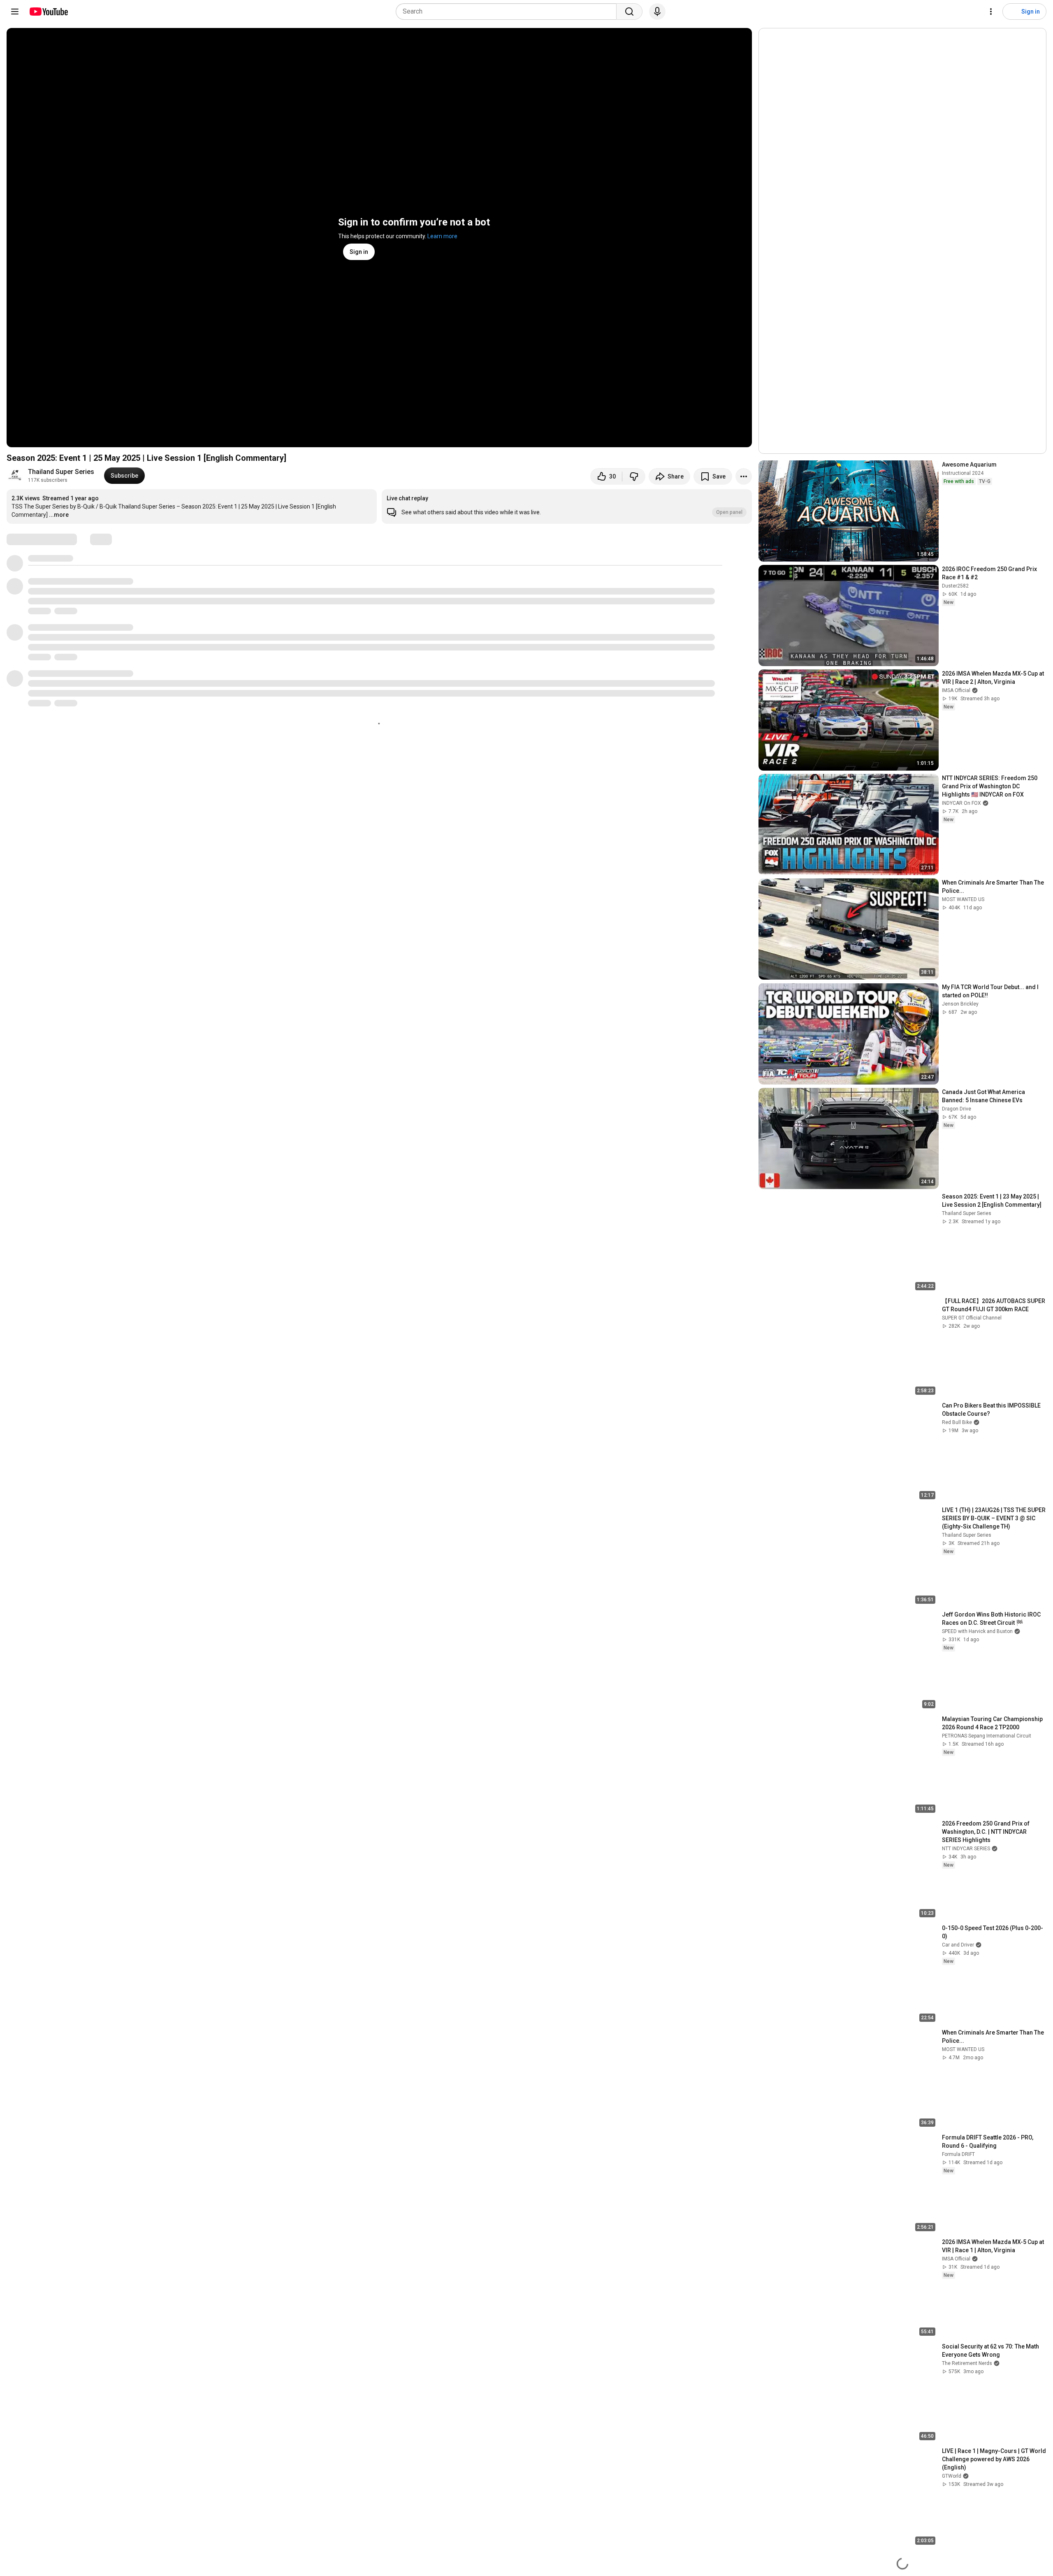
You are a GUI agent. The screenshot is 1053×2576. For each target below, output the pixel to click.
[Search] (629, 12)
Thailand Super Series (61, 472)
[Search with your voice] (657, 12)
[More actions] (744, 476)
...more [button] (59, 515)
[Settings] (991, 12)
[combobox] (509, 12)
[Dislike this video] (634, 476)
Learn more (442, 236)
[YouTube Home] (48, 12)
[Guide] (15, 12)
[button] (567, 506)
